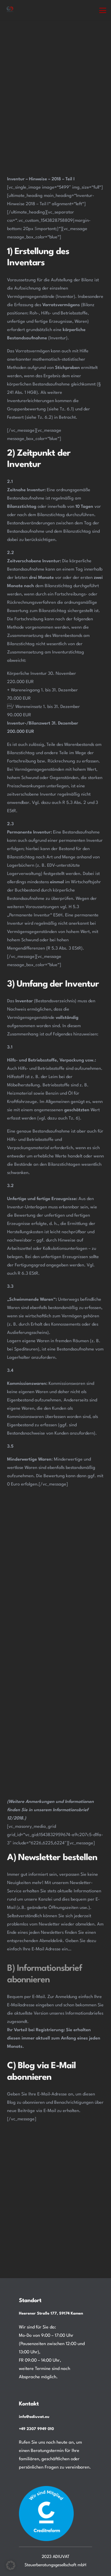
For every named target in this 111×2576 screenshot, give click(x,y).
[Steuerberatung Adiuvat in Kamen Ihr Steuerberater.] (10, 10)
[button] (103, 10)
